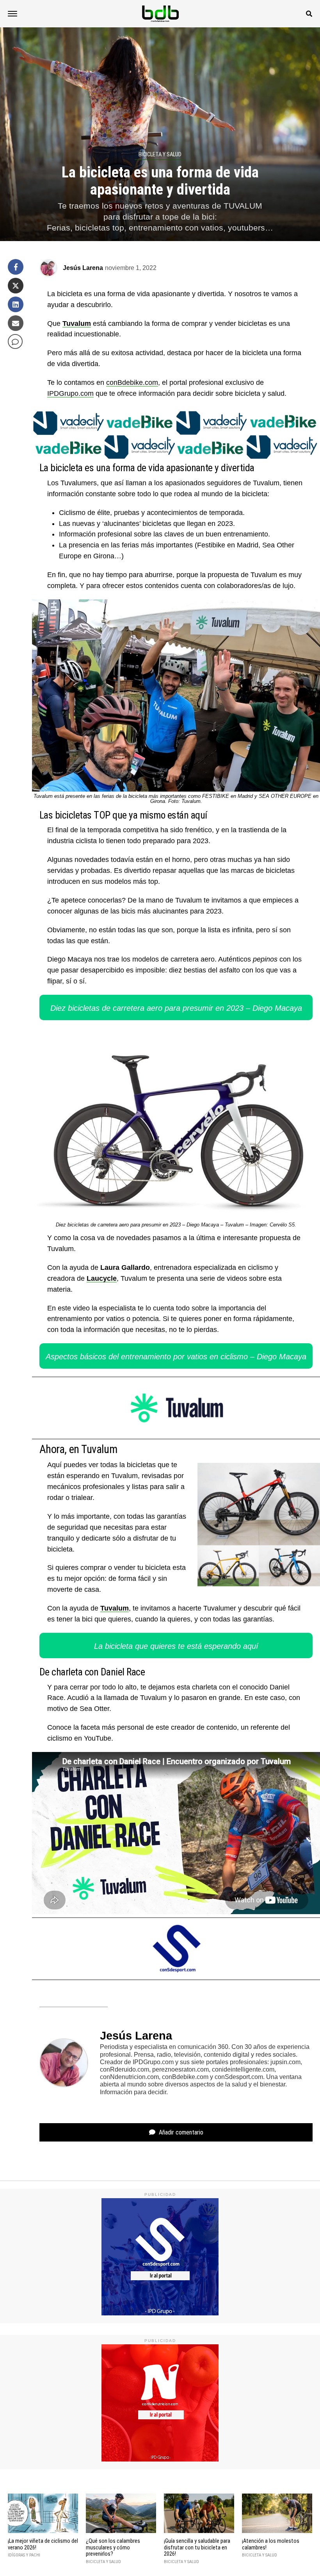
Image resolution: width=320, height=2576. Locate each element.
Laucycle (102, 1278)
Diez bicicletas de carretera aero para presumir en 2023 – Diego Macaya (176, 1008)
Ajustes (282, 2558)
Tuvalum (77, 324)
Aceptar (187, 2558)
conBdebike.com (132, 383)
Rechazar (235, 2558)
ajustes (71, 2568)
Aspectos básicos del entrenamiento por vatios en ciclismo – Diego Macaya (176, 1357)
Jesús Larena (83, 268)
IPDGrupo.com (70, 393)
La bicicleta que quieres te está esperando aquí (176, 1646)
